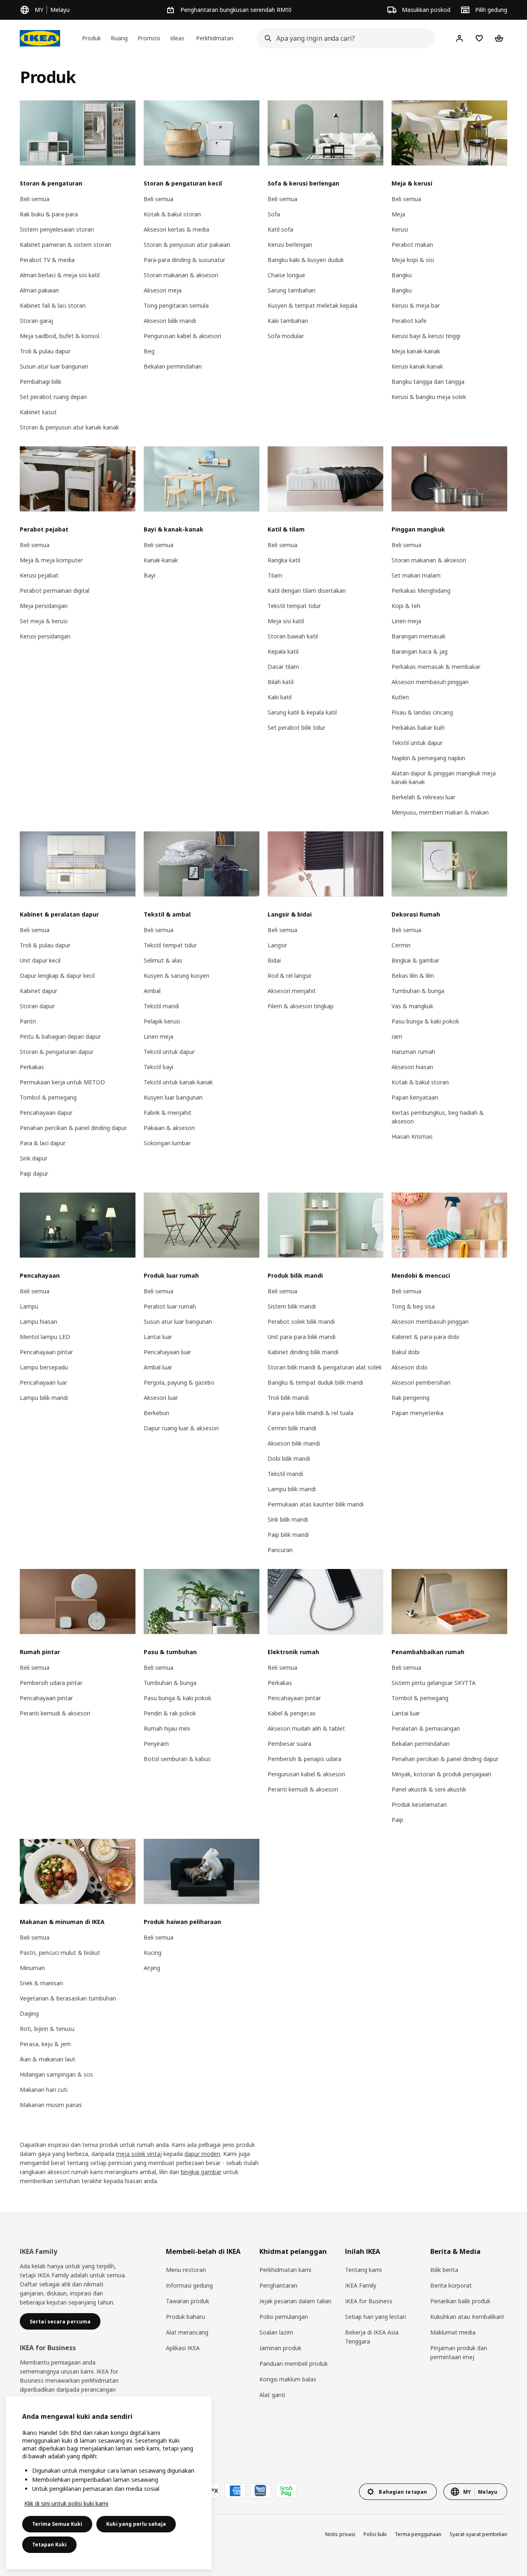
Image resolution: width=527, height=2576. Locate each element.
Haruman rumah (413, 1052)
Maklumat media (453, 2332)
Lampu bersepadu (44, 1367)
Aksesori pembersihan (421, 1382)
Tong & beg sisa (413, 1306)
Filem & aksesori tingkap (301, 1006)
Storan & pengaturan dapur (57, 1052)
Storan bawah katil (293, 636)
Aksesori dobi (409, 1367)
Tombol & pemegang (48, 1097)
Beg (149, 351)
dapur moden (202, 2154)
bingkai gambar (201, 2172)
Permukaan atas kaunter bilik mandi (316, 1504)
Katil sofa (280, 229)
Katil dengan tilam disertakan (307, 591)
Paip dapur (34, 1173)
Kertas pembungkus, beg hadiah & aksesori (438, 1117)
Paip (397, 1820)
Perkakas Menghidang (421, 591)
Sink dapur (34, 1158)
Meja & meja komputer (51, 560)
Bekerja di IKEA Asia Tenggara (372, 2337)
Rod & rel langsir (290, 976)
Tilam (275, 575)
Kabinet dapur (38, 991)
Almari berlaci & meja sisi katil (60, 275)
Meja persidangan (44, 606)
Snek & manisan (41, 1983)
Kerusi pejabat (39, 575)
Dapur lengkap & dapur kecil (57, 976)
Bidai (274, 960)
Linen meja (406, 621)
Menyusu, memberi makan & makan (440, 812)
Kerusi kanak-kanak (417, 366)
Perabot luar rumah (170, 1306)
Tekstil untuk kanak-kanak (178, 1082)
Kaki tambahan (288, 321)
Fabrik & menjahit (168, 1113)
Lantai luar (158, 1337)
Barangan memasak (419, 636)
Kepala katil (283, 651)
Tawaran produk (188, 2301)
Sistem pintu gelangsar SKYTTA (434, 1683)
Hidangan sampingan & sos (56, 2074)
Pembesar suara (289, 1744)
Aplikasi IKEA (183, 2348)
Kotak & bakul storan (172, 214)
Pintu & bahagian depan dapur (60, 1036)
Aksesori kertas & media (176, 229)
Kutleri (400, 697)
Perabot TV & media (47, 260)
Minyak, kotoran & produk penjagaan (441, 1774)
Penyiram (156, 1744)
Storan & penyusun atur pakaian (187, 245)
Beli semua (35, 199)
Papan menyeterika (417, 1413)
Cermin (401, 945)
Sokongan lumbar (167, 1143)
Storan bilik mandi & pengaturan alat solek (325, 1367)
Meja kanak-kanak (416, 351)
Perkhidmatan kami (285, 2270)
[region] (109, 2483)
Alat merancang (187, 2332)
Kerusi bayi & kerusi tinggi (426, 336)
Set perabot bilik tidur (296, 728)
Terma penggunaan (418, 2534)
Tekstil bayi (159, 1067)
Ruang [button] (119, 38)
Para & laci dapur (43, 1143)
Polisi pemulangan (284, 2317)
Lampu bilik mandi (44, 1398)
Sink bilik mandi (288, 1519)
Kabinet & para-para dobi (425, 1337)
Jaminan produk (280, 2348)
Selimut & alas (163, 960)
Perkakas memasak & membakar (436, 667)
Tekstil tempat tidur (294, 606)
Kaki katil (280, 697)
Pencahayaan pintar (46, 1352)
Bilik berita (444, 2270)
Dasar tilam (283, 667)
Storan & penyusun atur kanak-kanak (69, 427)
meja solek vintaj (139, 2154)
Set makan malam (416, 575)
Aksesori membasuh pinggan (430, 682)
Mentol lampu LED (45, 1337)
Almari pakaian (39, 290)
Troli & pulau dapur (45, 351)
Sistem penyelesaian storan (57, 229)
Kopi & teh (406, 606)
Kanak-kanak (161, 560)
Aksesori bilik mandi (170, 321)
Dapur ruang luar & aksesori (181, 1428)
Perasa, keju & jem (45, 2044)
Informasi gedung (189, 2285)
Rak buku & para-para (49, 214)
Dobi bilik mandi (289, 1459)
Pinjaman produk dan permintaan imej (459, 2352)
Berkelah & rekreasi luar (423, 797)
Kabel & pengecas (292, 1713)
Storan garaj (36, 321)
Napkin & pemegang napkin (428, 758)
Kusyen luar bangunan (173, 1097)
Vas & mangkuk (412, 1006)
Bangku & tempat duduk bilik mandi (315, 1382)
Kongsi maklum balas (288, 2379)
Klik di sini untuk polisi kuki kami (66, 2503)
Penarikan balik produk (460, 2301)
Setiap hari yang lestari (375, 2317)
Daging (29, 2013)
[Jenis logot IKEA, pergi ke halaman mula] (40, 38)
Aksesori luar (161, 1398)
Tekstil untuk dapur (417, 743)
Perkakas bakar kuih (418, 728)
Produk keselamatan (419, 1804)
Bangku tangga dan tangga (428, 382)
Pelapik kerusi (162, 1021)
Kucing (153, 1953)
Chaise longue (286, 275)
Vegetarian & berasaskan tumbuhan (68, 1998)
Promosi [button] (149, 38)
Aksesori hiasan (412, 1067)
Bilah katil (281, 682)
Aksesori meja (163, 290)
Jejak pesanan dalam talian (295, 2301)
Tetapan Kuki (49, 2545)
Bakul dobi (406, 1352)
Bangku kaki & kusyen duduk (306, 260)
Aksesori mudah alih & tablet (306, 1728)
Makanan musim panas (51, 2105)
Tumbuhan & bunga (418, 991)
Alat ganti (272, 2395)
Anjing (152, 1968)
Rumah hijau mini (167, 1728)
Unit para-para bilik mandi (302, 1337)
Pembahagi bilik (41, 382)
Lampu (29, 1306)
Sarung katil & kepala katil (302, 712)
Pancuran (280, 1550)
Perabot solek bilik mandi (301, 1322)
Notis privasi (340, 2534)
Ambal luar (158, 1367)
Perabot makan (412, 245)
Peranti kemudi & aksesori (55, 1713)
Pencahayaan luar (43, 1382)
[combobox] (343, 38)
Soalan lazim (276, 2332)
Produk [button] (91, 38)
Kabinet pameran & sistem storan (65, 245)
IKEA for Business (369, 2301)
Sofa (274, 214)
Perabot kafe (409, 321)
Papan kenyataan (415, 1097)
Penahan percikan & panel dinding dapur (73, 1128)
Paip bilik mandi (288, 1535)
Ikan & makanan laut (48, 2059)
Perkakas (32, 1067)
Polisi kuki (375, 2534)
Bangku (402, 275)
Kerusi (400, 229)
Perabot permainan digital (55, 591)
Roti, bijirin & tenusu (47, 2029)
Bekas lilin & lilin (413, 976)
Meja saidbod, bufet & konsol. (60, 336)
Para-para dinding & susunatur (184, 260)
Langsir (277, 945)
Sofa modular (286, 336)
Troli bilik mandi (288, 1398)
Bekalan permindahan (173, 366)
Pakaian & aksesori (169, 1128)
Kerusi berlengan (290, 245)
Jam (397, 1036)
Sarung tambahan (291, 290)
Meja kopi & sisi (413, 260)
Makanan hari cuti (44, 2090)
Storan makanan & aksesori (181, 275)
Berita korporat (451, 2285)
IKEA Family (361, 2285)
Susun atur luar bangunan (54, 366)
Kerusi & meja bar (416, 305)
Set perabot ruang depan (53, 397)
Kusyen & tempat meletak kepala (312, 305)
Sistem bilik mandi (292, 1306)
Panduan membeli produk (294, 2364)
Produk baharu (185, 2317)
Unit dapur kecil (40, 960)
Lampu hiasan (38, 1322)
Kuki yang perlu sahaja (136, 2524)
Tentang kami (363, 2270)
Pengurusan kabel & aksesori (182, 336)
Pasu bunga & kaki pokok (425, 1021)
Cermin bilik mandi (292, 1428)
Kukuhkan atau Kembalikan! (467, 2317)
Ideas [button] (177, 38)
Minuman (32, 1968)
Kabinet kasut (38, 412)
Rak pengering (410, 1398)
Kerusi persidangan (45, 636)
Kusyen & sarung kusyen (176, 976)
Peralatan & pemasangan (426, 1728)
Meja (398, 214)
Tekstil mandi (161, 1006)
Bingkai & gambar (415, 960)
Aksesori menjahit (292, 991)
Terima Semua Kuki (57, 2524)
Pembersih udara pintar (51, 1683)
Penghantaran (278, 2285)
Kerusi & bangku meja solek (429, 397)
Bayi (149, 575)
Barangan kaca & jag (420, 651)
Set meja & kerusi (44, 621)
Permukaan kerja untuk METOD (62, 1082)
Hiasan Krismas (412, 1136)
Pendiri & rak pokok (170, 1713)
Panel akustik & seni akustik (429, 1789)
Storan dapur (37, 1006)
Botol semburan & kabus (177, 1759)
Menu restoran (186, 2270)
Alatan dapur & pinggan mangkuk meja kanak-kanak (444, 777)
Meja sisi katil (286, 621)
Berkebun (156, 1413)
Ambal (152, 991)
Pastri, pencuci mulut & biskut (60, 1953)
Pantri (28, 1021)
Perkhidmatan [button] (215, 38)
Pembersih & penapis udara (304, 1759)
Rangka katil (284, 560)
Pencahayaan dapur (46, 1113)
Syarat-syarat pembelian (478, 2534)
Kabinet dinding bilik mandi (303, 1352)
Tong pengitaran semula (176, 305)
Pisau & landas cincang (422, 712)
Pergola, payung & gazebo (179, 1382)
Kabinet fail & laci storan (53, 305)
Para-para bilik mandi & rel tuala (310, 1413)
